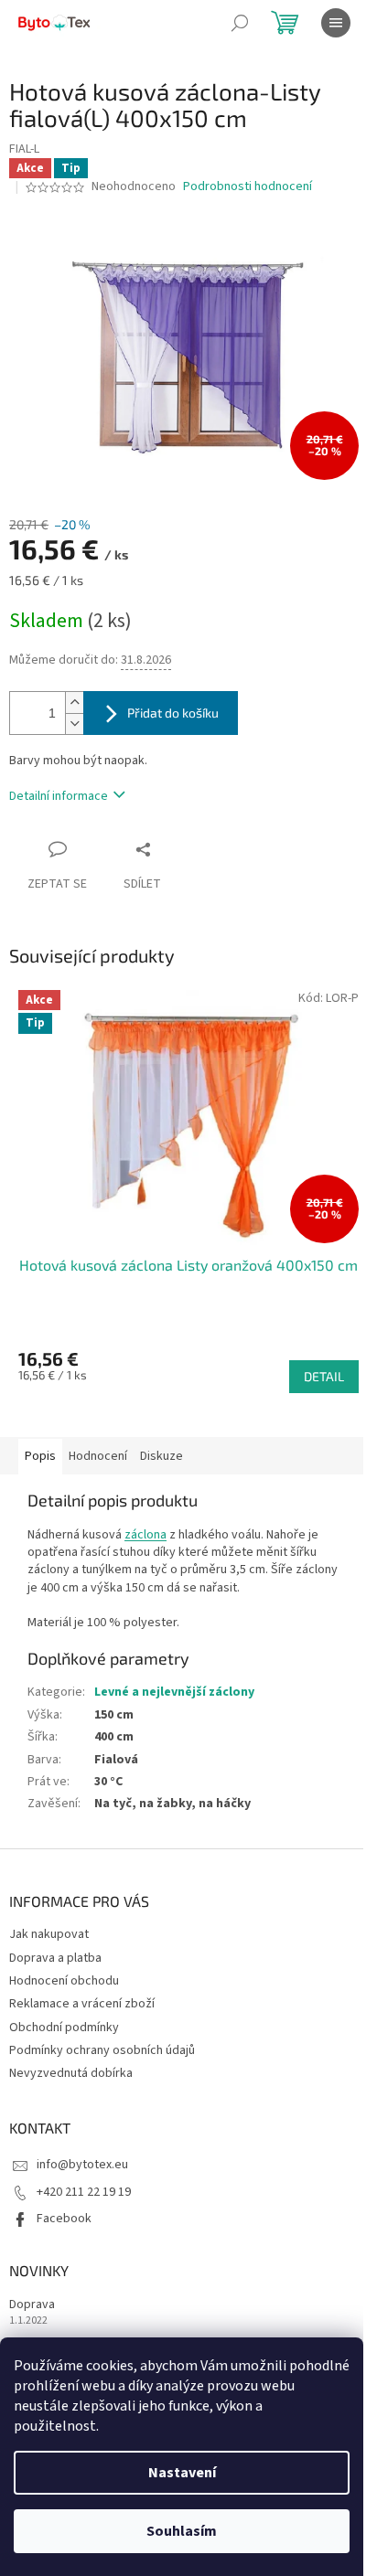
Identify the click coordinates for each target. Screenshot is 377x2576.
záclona (145, 1535)
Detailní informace (59, 796)
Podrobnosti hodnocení (248, 187)
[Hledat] (240, 23)
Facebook (64, 2219)
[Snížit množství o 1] (74, 724)
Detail (324, 1376)
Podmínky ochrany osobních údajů (102, 2050)
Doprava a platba (55, 1958)
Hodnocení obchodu (64, 1981)
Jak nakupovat (49, 1934)
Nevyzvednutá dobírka (71, 2073)
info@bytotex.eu (82, 2165)
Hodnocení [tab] (98, 1456)
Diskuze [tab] (162, 1456)
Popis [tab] (40, 1456)
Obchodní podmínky (64, 2028)
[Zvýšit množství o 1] (74, 703)
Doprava (32, 2305)
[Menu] (336, 23)
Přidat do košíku (173, 713)
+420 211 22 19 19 (84, 2192)
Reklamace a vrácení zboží (82, 2004)
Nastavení (182, 2473)
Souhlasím (182, 2531)
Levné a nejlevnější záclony (174, 1692)
